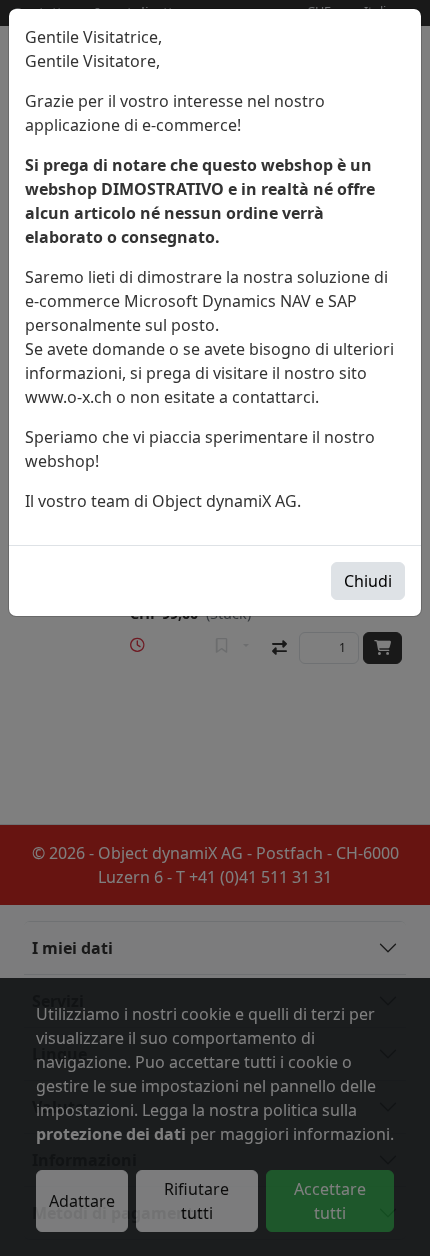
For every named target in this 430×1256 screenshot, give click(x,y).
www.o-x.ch (68, 397)
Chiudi (368, 581)
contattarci (273, 397)
